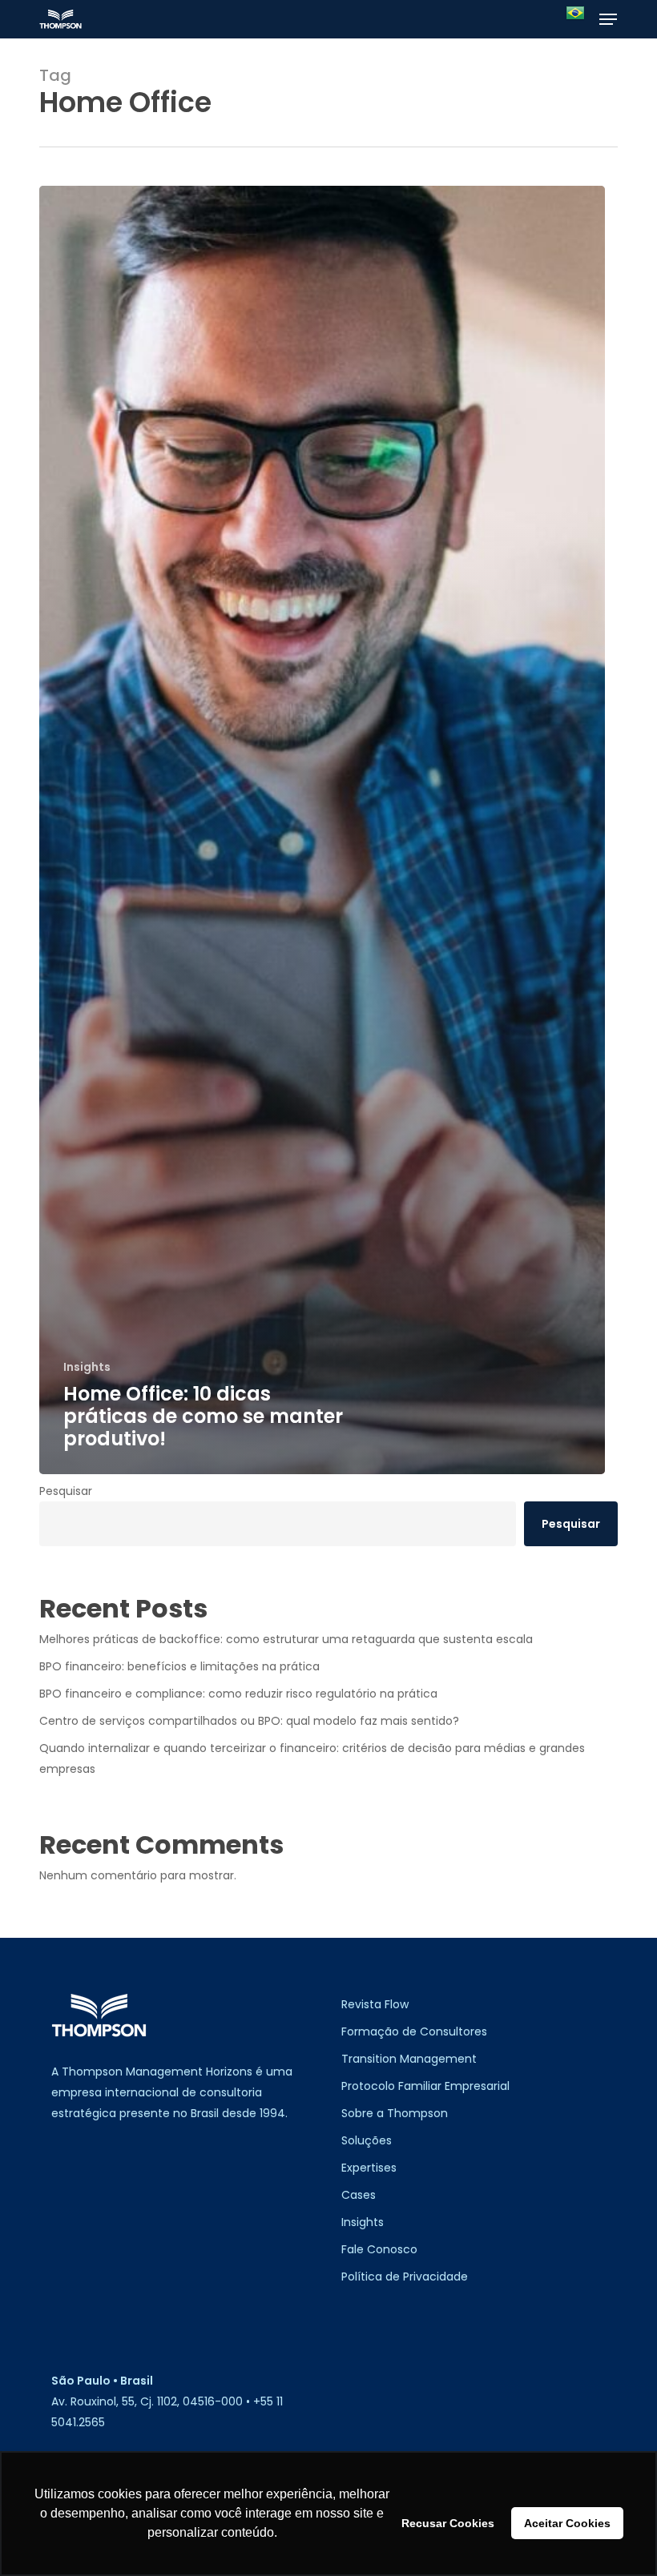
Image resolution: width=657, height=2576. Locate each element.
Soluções (367, 2140)
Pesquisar (66, 1491)
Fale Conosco (379, 2249)
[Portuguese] (575, 20)
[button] (608, 19)
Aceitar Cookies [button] (567, 2523)
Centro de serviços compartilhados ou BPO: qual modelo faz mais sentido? (249, 1721)
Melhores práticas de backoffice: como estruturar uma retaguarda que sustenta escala (286, 1639)
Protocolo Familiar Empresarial (425, 2086)
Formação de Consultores (414, 2031)
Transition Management (409, 2059)
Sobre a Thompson (395, 2113)
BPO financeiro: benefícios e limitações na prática (179, 1666)
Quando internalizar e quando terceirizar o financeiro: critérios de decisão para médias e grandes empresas (312, 1758)
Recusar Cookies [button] (448, 2523)
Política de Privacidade (405, 2277)
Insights (87, 1367)
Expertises (369, 2168)
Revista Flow (375, 2004)
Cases (359, 2195)
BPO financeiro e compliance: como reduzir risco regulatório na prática (238, 1694)
